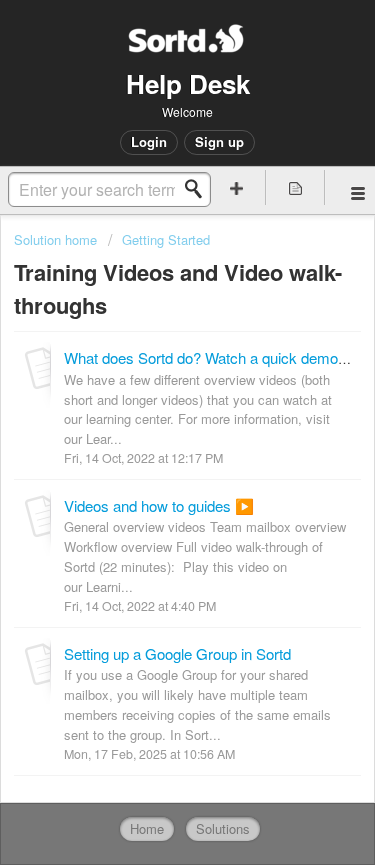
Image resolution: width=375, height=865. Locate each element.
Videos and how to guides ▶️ (159, 505)
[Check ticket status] (295, 187)
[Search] (199, 189)
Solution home (57, 239)
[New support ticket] (237, 187)
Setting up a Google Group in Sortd (177, 653)
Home (147, 828)
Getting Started (166, 239)
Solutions (223, 828)
